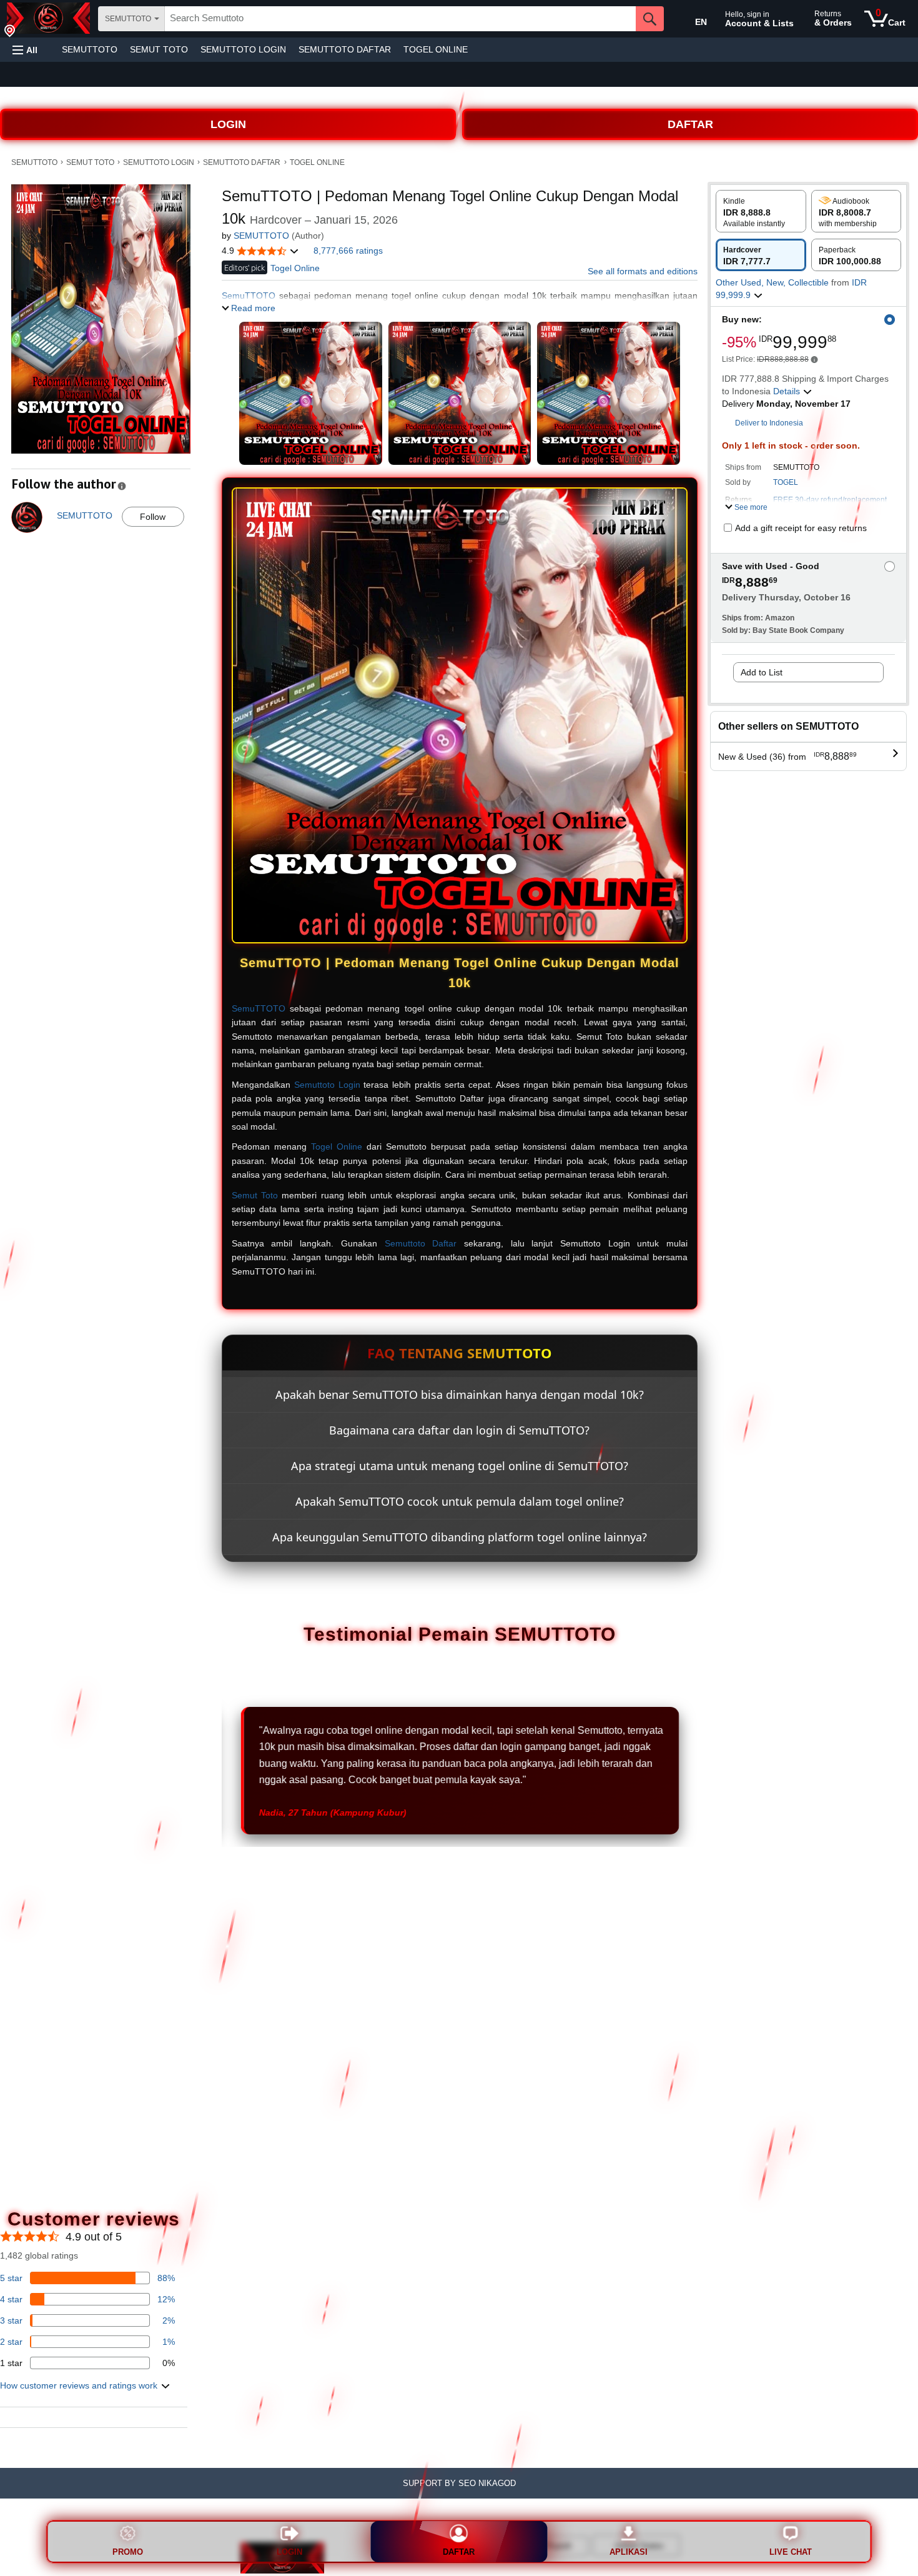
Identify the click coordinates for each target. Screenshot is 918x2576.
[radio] (761, 211)
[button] (25, 50)
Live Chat (791, 2552)
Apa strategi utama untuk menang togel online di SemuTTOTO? (460, 1466)
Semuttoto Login (327, 1085)
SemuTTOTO (259, 1008)
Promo (128, 2552)
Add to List (762, 672)
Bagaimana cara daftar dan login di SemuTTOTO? (459, 1430)
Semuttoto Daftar (421, 1243)
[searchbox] (400, 19)
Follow (153, 517)
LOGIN (228, 124)
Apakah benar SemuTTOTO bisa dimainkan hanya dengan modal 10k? (460, 1395)
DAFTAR (690, 124)
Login (289, 2552)
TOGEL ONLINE (436, 49)
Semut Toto (255, 1195)
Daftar (459, 2552)
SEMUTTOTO (90, 49)
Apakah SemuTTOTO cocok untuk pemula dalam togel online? (460, 1501)
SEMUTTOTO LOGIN (243, 49)
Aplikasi (629, 2552)
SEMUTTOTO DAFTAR (345, 49)
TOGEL (786, 482)
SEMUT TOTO (159, 49)
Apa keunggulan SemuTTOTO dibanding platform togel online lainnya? (460, 1537)
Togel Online (337, 1146)
